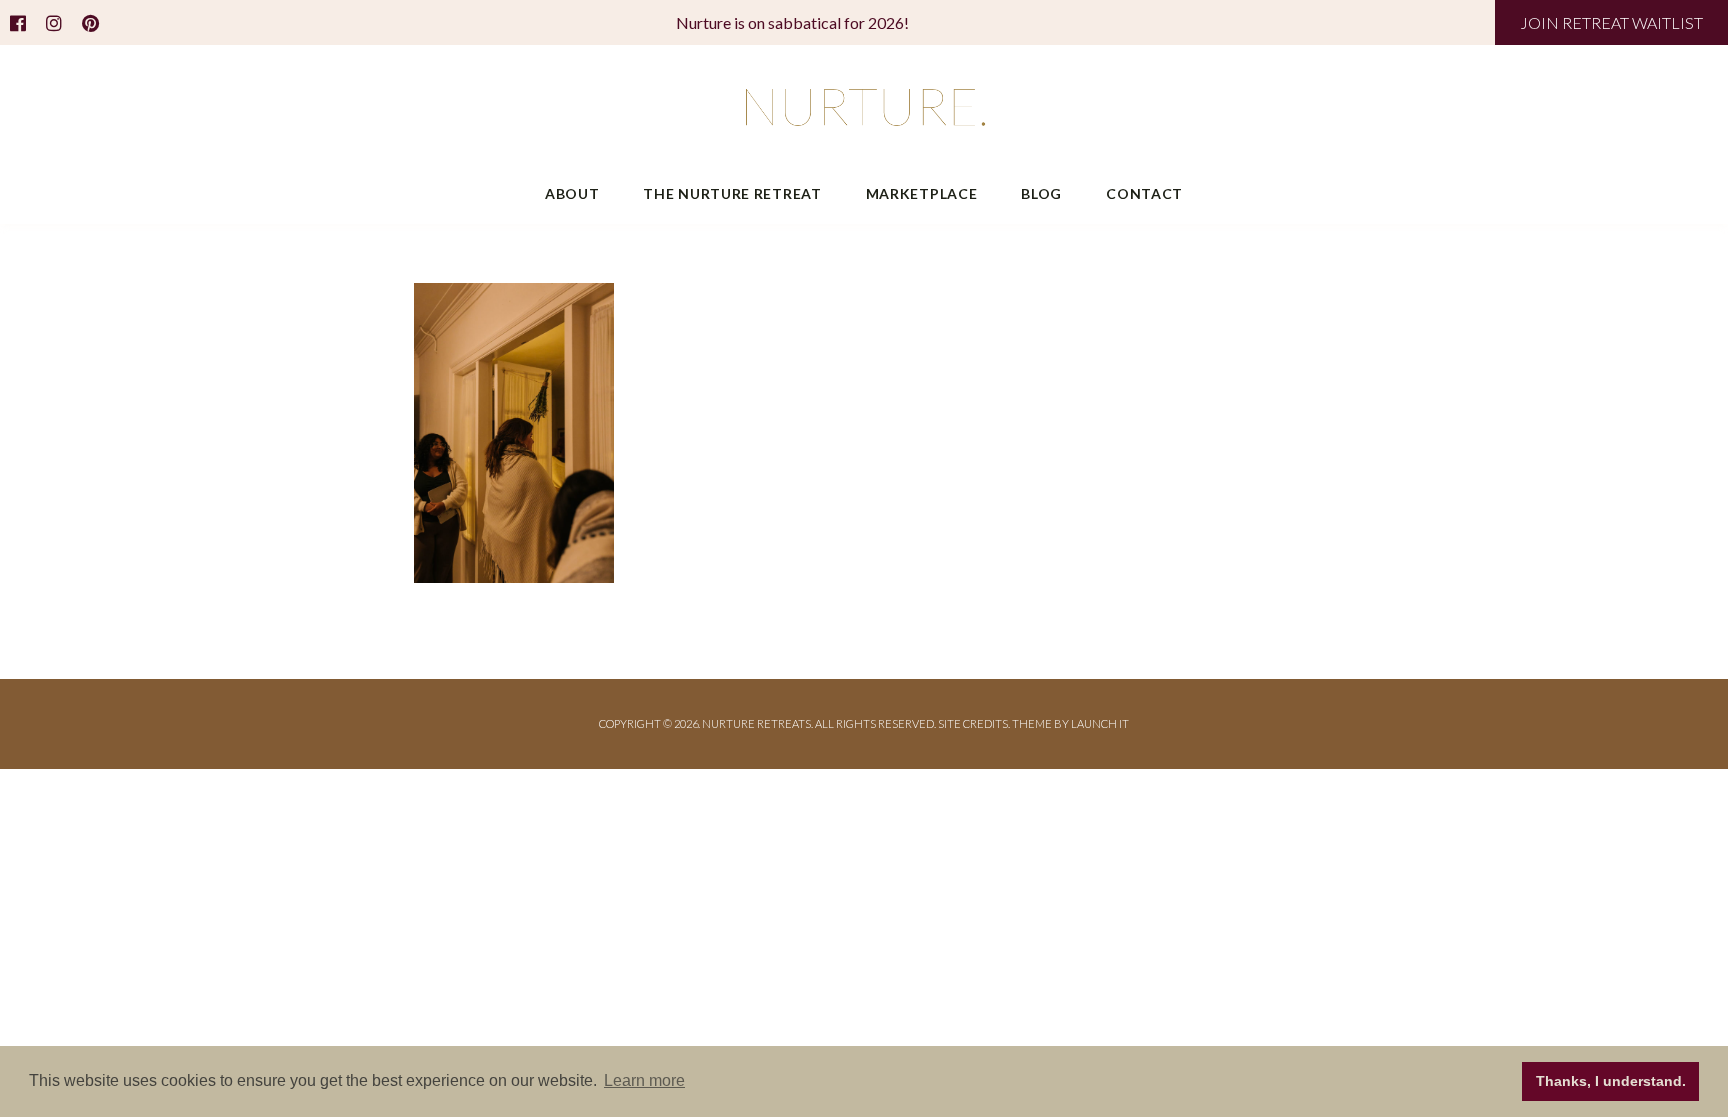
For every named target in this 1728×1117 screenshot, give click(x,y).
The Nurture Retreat (732, 193)
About (572, 193)
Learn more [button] (644, 1080)
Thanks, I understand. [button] (1611, 1081)
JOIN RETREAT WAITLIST (1611, 22)
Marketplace (922, 193)
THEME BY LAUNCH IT (1070, 723)
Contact (1144, 193)
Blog (1041, 193)
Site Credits (973, 723)
